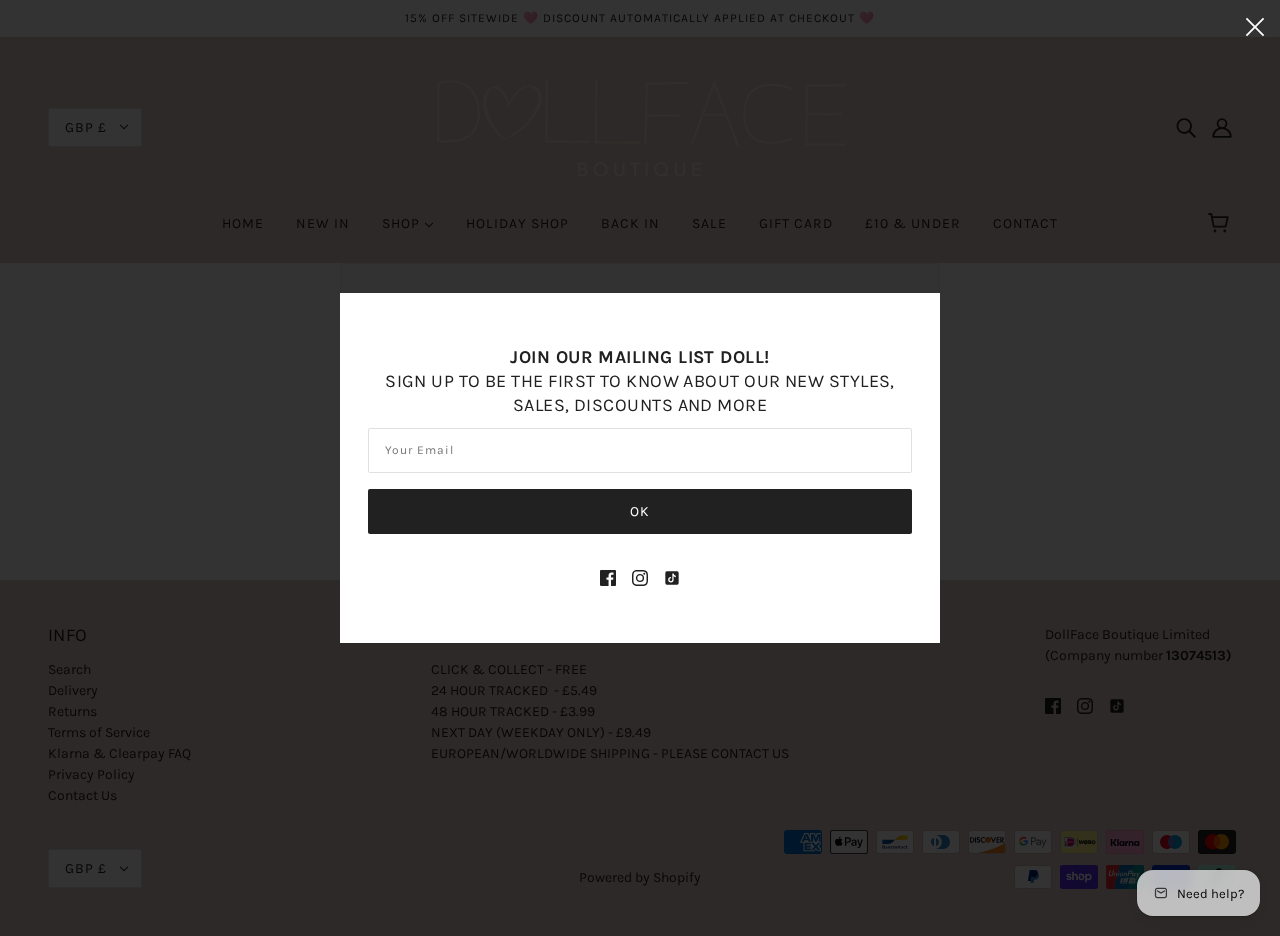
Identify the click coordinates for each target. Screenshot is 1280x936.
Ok (640, 511)
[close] (1255, 26)
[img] (608, 576)
